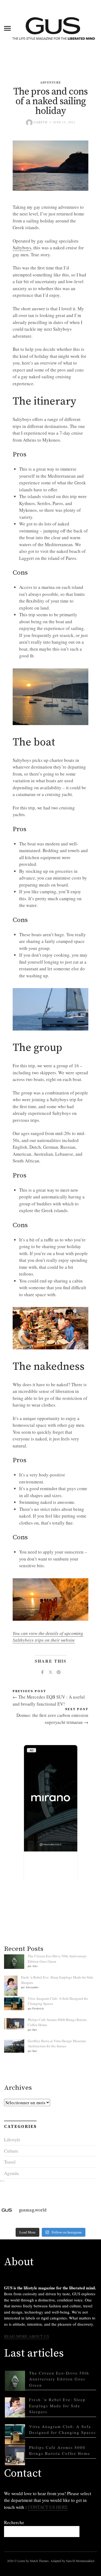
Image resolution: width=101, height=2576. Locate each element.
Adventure (50, 82)
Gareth (40, 122)
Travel (10, 2162)
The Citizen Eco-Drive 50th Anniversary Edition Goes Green (59, 2379)
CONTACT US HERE (48, 2507)
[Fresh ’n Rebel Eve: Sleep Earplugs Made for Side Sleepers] (15, 2407)
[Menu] (7, 28)
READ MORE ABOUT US (27, 2336)
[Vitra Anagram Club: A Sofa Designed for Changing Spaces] (15, 2434)
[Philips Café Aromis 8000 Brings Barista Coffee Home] (15, 2455)
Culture (11, 2151)
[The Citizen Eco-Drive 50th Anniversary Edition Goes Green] (15, 2381)
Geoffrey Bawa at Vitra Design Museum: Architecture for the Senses (57, 2044)
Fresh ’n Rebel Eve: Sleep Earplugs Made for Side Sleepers (57, 2406)
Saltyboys (22, 248)
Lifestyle (12, 2140)
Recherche (14, 2522)
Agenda (11, 2173)
